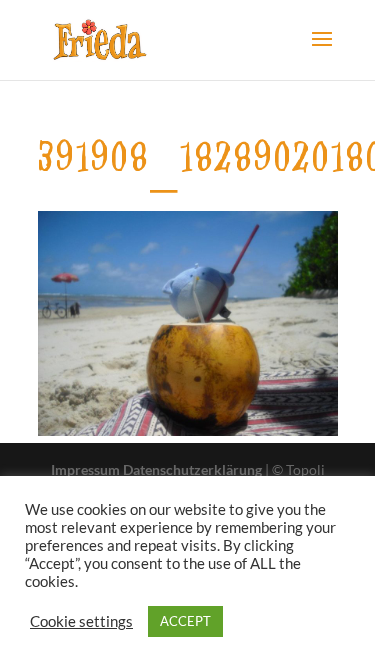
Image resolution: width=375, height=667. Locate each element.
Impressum (85, 469)
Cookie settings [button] (81, 621)
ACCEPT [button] (185, 621)
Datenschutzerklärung (192, 469)
